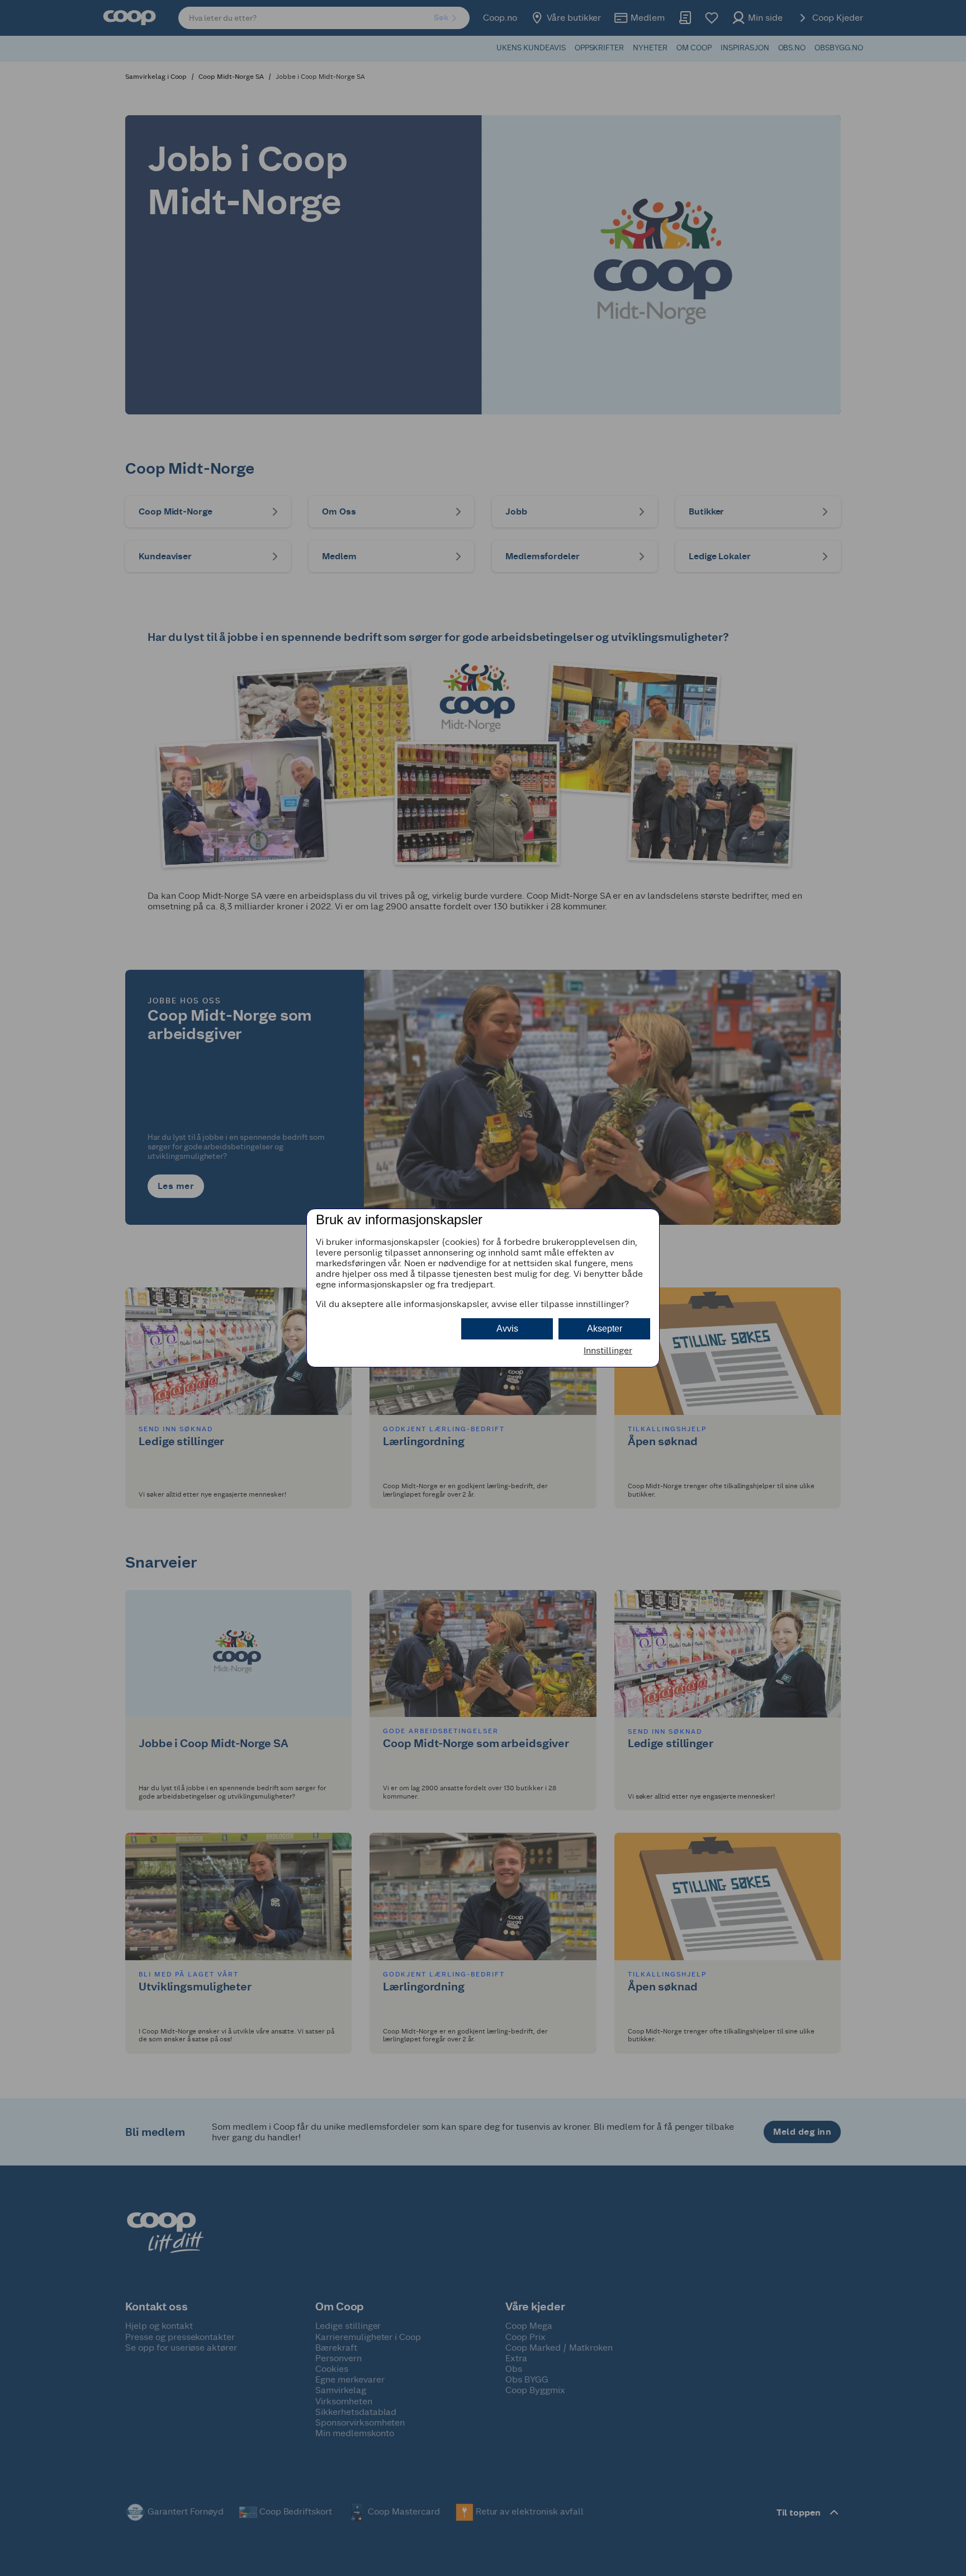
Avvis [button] (507, 1329)
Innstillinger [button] (608, 1350)
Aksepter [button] (605, 1329)
